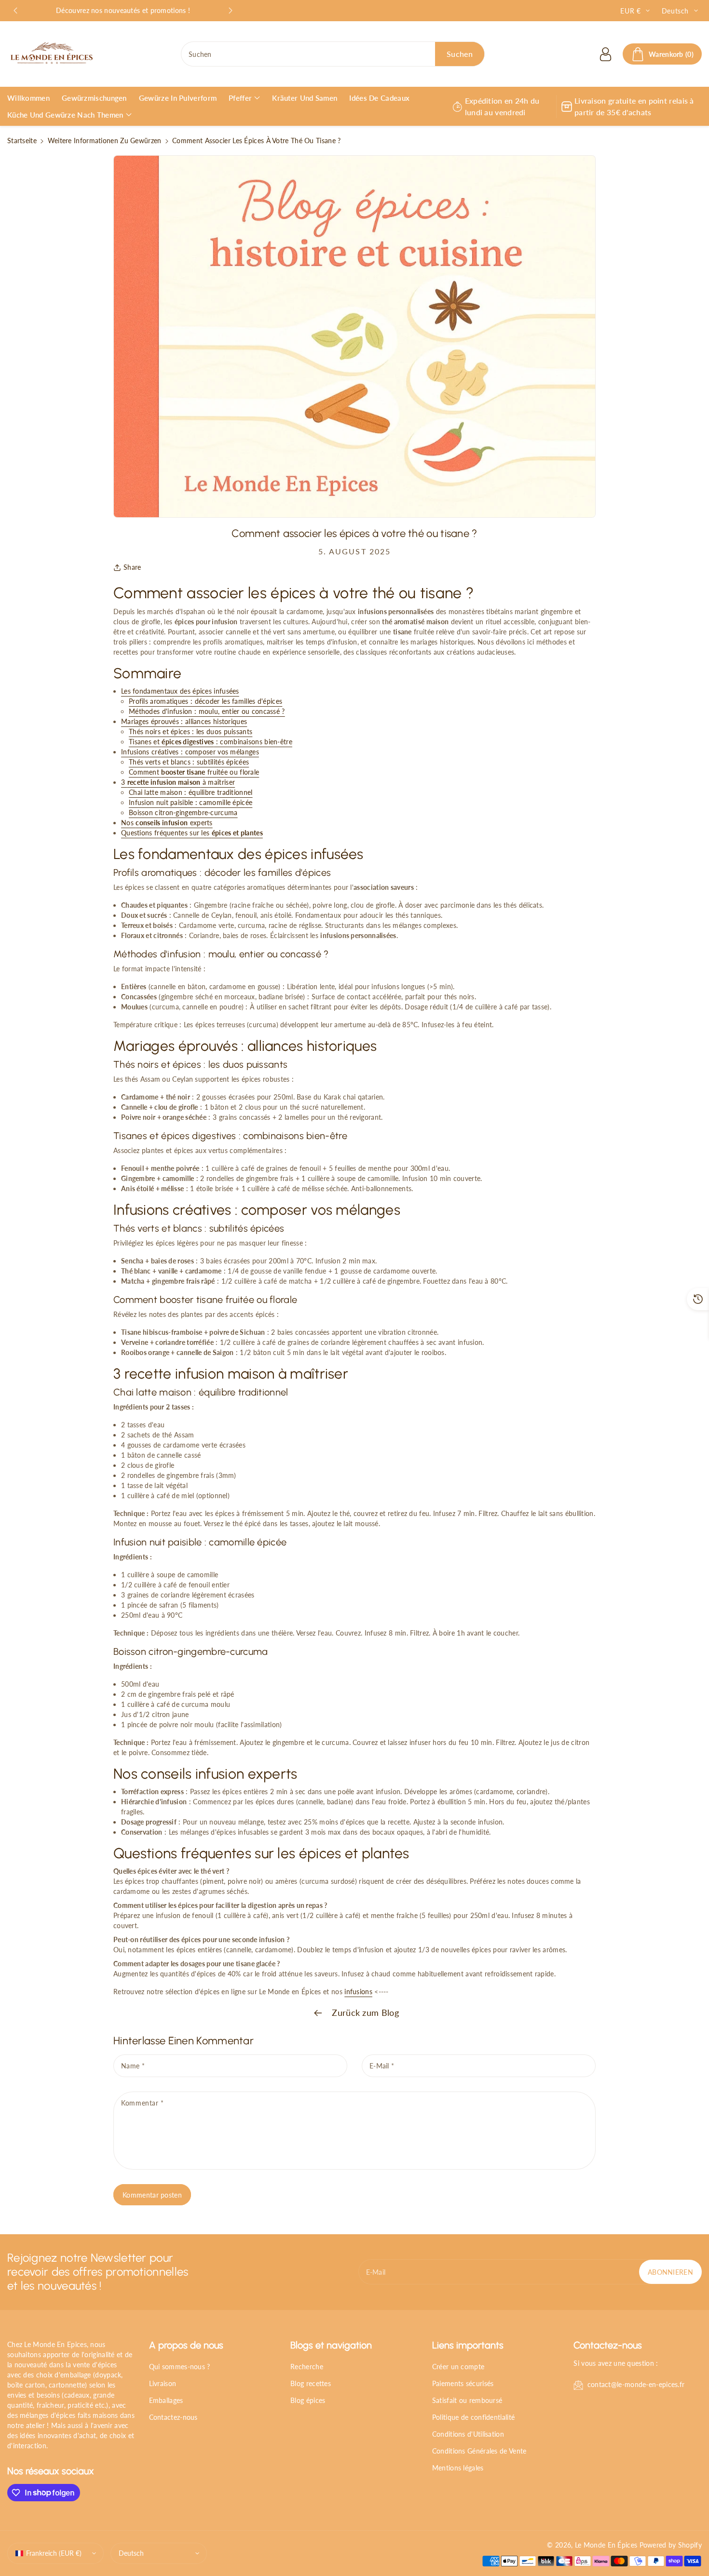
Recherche (307, 2367)
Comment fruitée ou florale (194, 772)
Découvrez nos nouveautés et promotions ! (123, 10)
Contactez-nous (173, 2417)
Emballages (166, 2400)
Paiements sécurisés (463, 2383)
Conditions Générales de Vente (479, 2451)
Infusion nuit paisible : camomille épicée (191, 802)
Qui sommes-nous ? (180, 2367)
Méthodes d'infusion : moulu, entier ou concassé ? (207, 711)
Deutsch (131, 2553)
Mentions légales (458, 2468)
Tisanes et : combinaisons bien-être (211, 742)
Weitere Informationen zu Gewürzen (105, 141)
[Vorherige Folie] (15, 11)
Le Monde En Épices (606, 2545)
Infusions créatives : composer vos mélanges (190, 752)
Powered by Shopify (671, 2545)
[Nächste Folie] (231, 11)
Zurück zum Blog (364, 2012)
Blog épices (308, 2400)
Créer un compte (458, 2367)
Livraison (163, 2383)
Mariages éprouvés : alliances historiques (184, 721)
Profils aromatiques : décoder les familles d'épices (205, 701)
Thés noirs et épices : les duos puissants (191, 731)
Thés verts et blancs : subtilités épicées (189, 762)
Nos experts (167, 823)
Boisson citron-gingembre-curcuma (183, 812)
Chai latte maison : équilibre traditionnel (191, 792)
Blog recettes (311, 2383)
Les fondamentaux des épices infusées (180, 691)
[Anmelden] (605, 54)
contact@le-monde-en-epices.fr (636, 2384)
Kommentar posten (152, 2195)
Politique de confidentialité (473, 2417)
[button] (662, 54)
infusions (358, 1992)
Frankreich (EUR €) (54, 2553)
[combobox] (333, 54)
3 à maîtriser (178, 782)
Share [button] (132, 567)
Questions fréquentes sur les (192, 833)
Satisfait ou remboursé (467, 2400)
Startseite (22, 141)
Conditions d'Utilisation (468, 2434)
